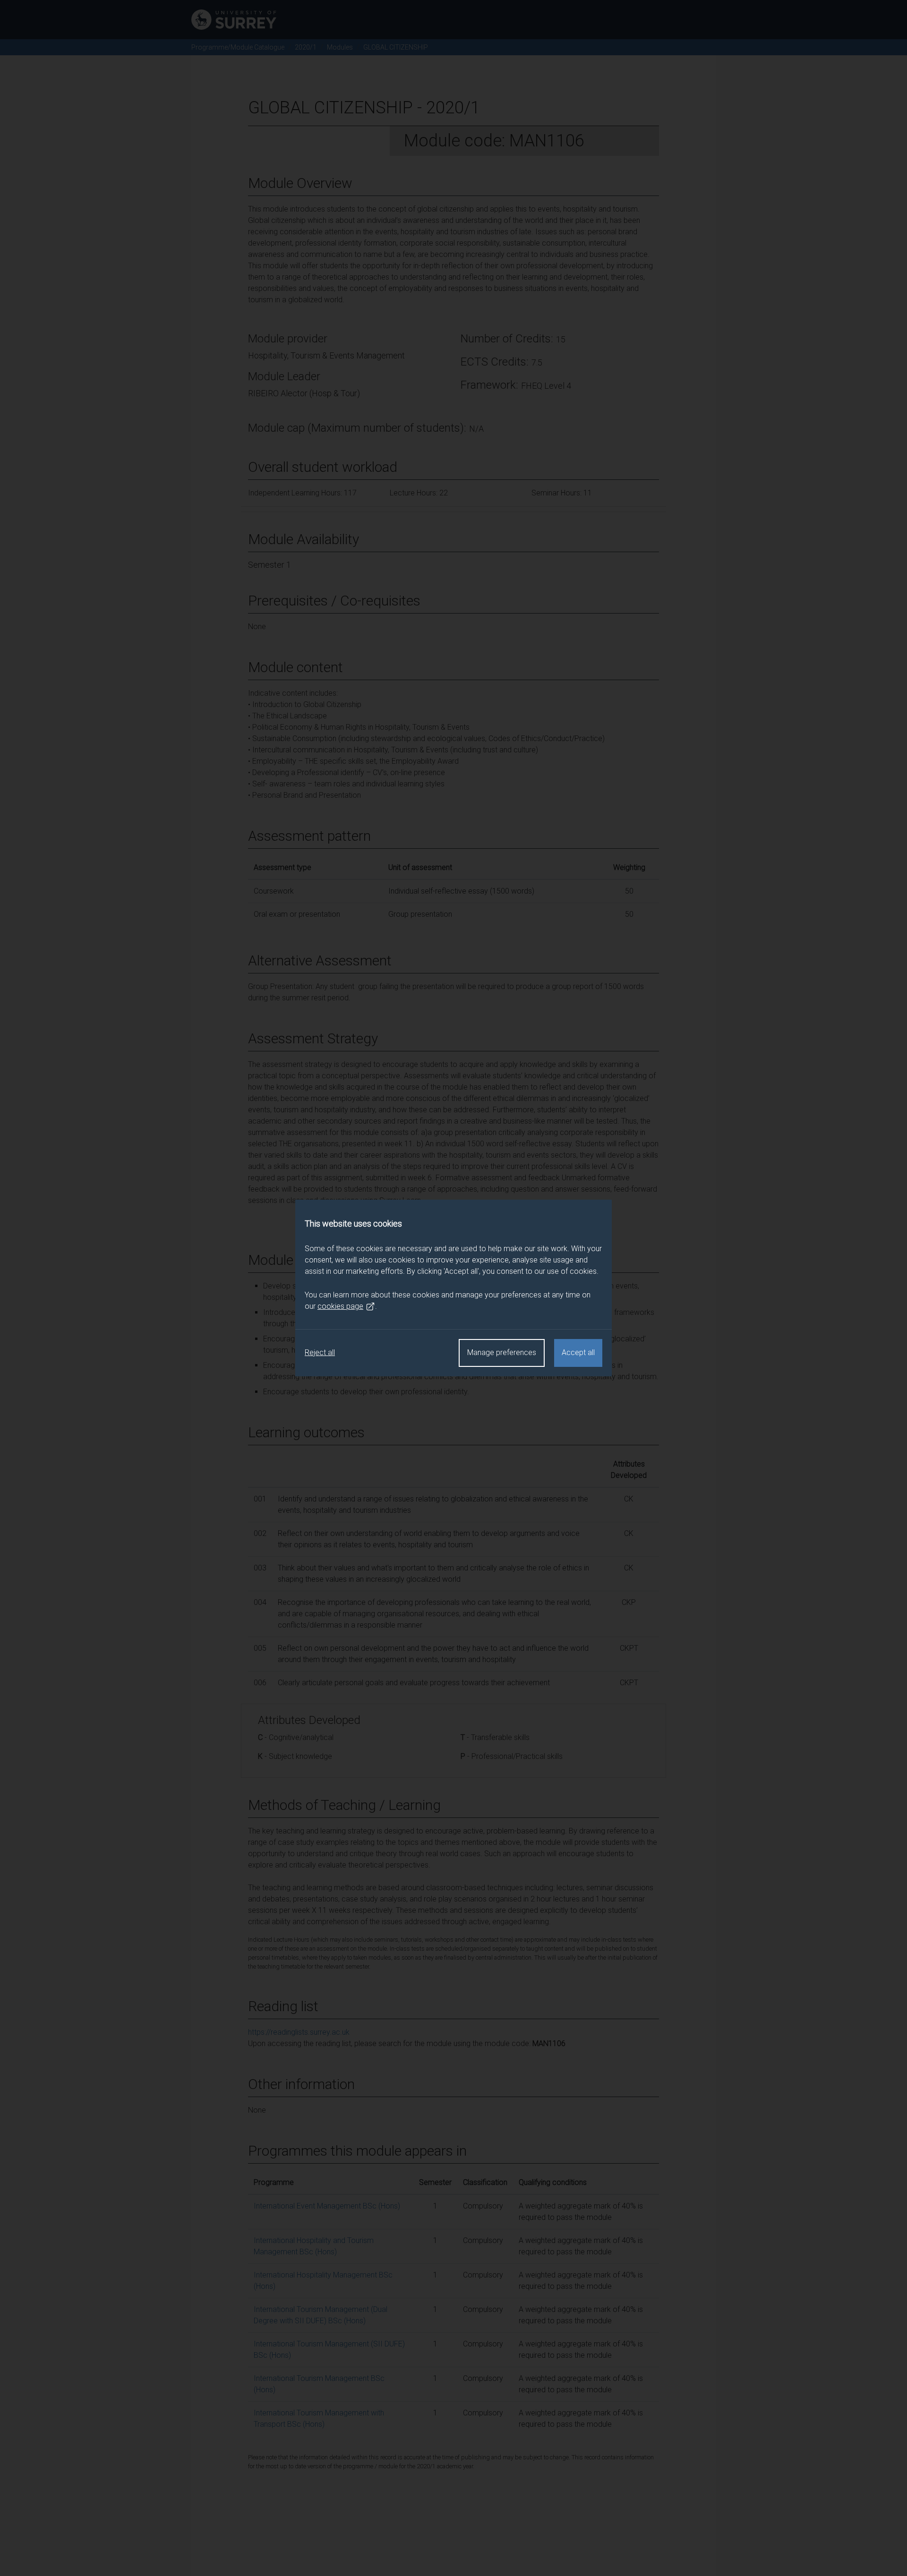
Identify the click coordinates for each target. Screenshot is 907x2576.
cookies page (340, 1306)
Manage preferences (502, 1352)
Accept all (578, 1352)
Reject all (320, 1352)
